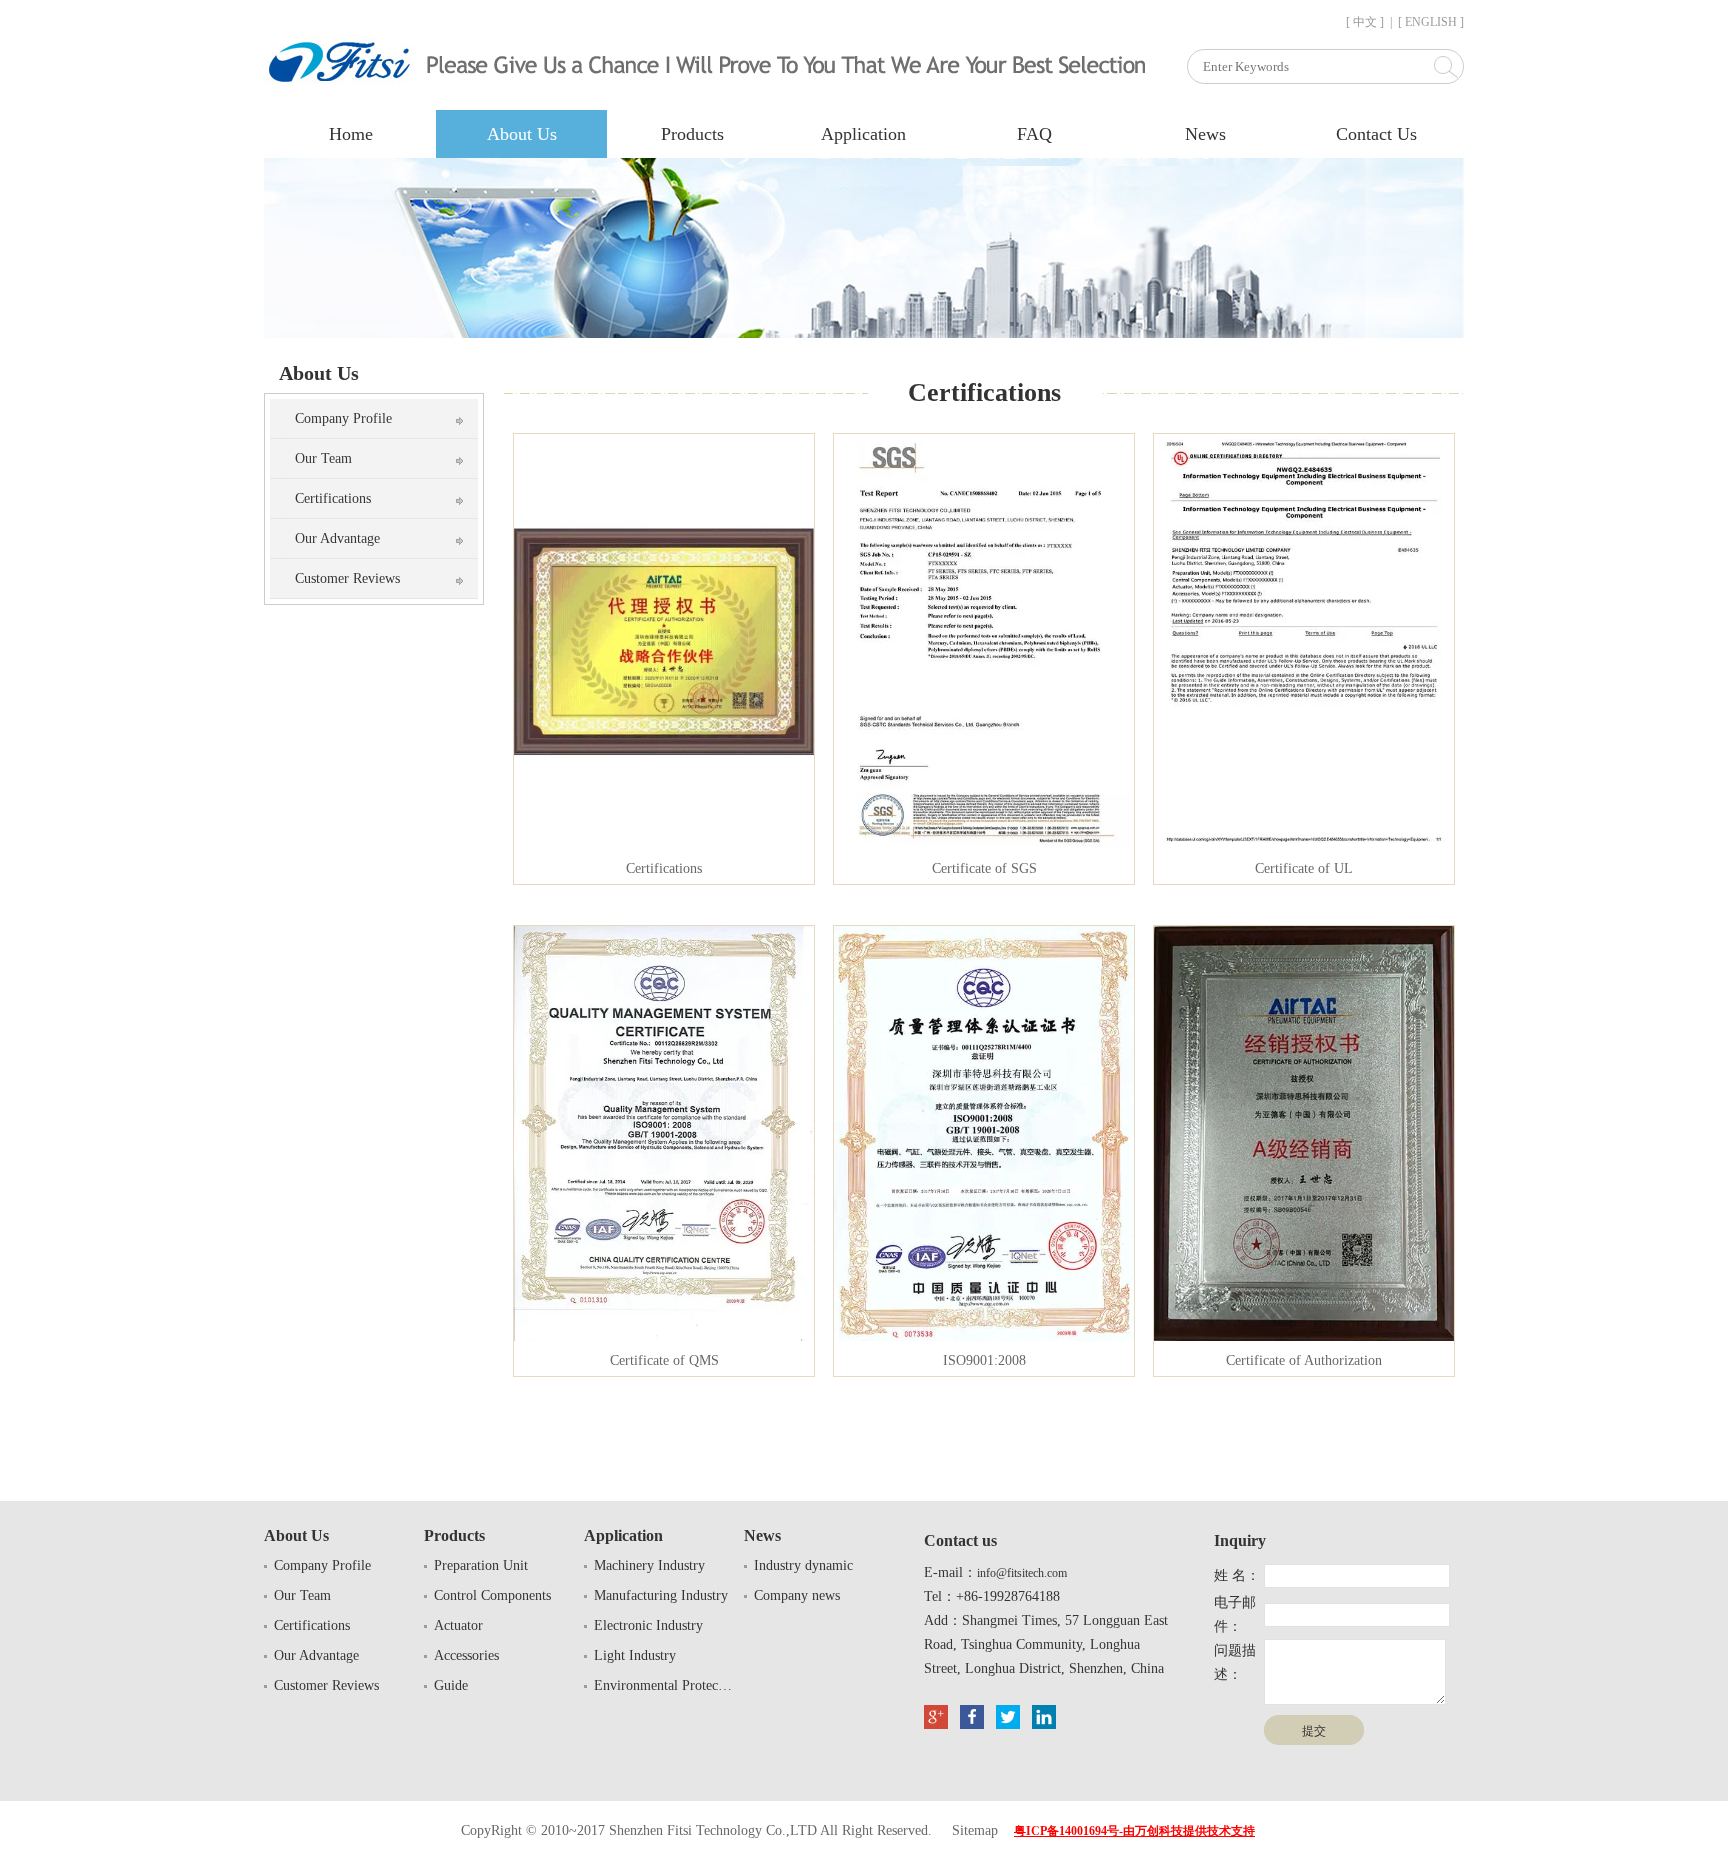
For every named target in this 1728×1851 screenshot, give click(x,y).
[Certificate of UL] (1304, 844)
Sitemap (975, 1830)
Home (351, 134)
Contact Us (1376, 134)
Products (692, 134)
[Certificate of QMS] (664, 1336)
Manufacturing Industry (661, 1595)
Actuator (458, 1625)
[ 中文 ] (1365, 22)
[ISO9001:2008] (984, 1336)
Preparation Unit (481, 1565)
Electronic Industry (648, 1625)
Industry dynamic (803, 1565)
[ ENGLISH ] (1431, 22)
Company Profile (343, 418)
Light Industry (635, 1655)
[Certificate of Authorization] (1304, 1336)
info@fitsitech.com (1022, 1573)
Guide (451, 1685)
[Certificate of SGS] (984, 844)
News (1205, 134)
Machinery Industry (649, 1565)
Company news (797, 1595)
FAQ (1034, 134)
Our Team (323, 458)
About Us (522, 134)
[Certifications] (664, 844)
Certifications (333, 498)
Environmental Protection (664, 1685)
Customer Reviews (347, 578)
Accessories (466, 1655)
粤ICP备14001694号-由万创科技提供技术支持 (1134, 1831)
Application (863, 134)
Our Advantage (337, 538)
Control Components (492, 1595)
